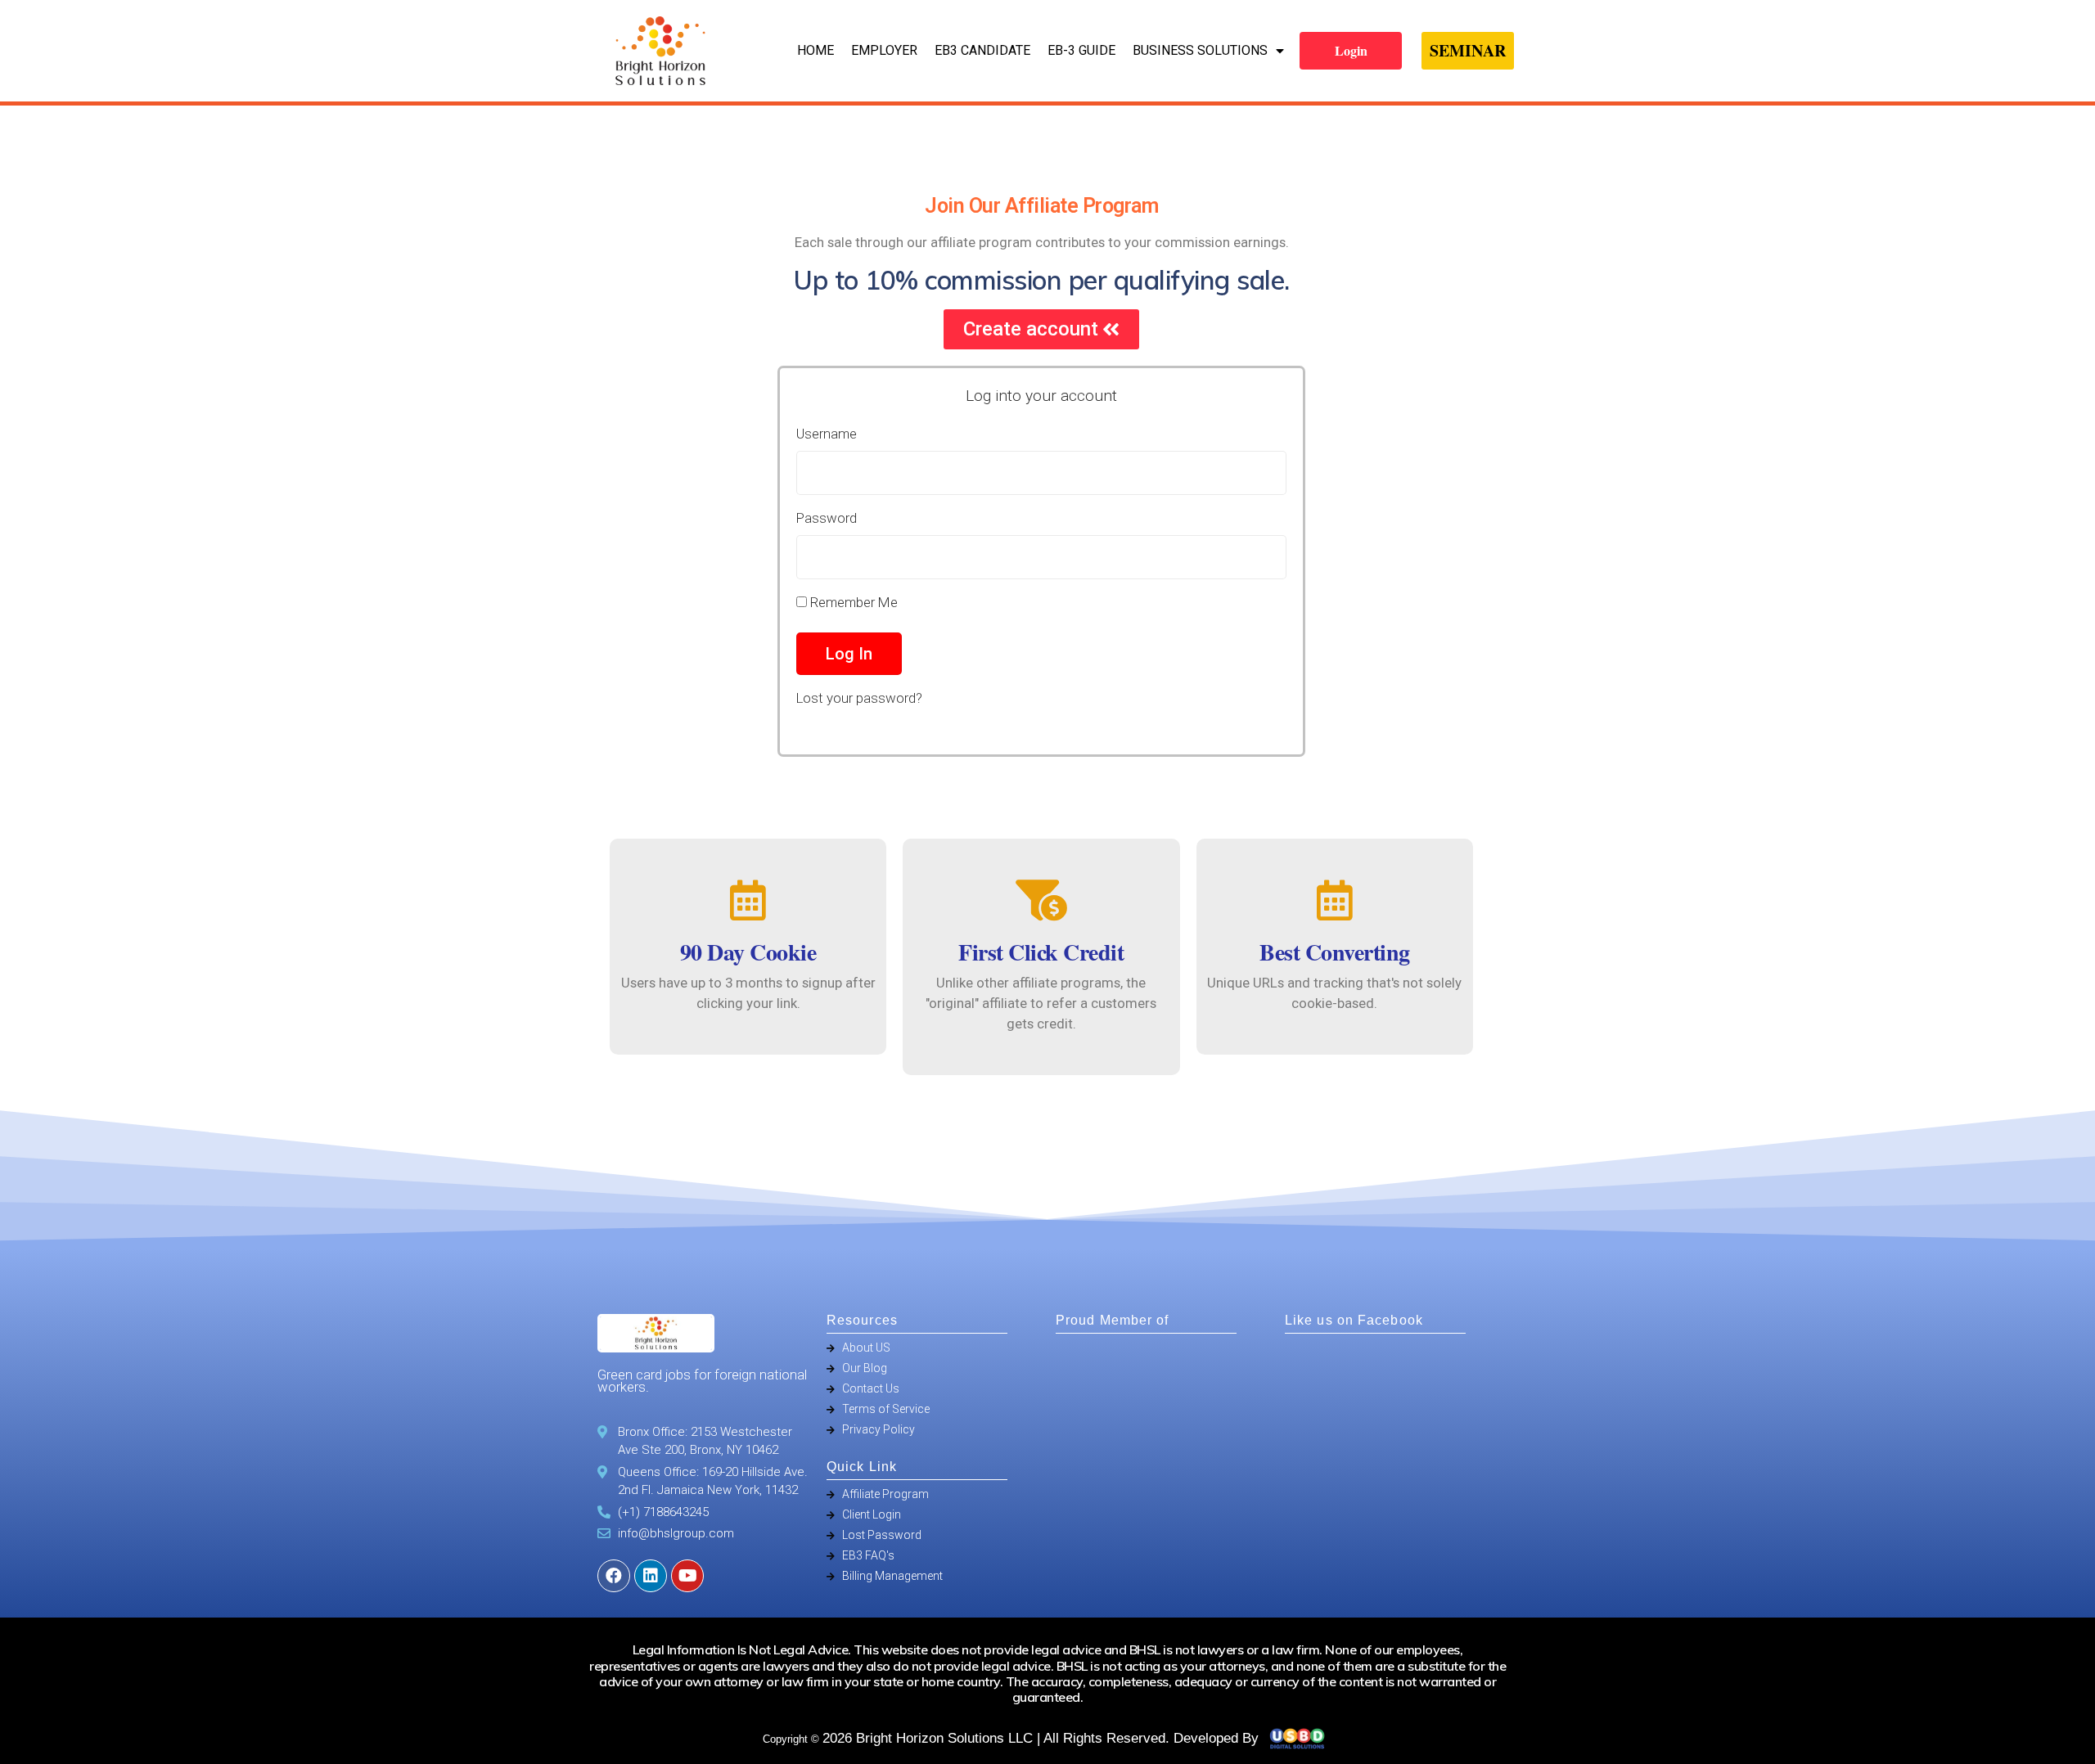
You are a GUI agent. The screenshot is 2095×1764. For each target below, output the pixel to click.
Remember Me (852, 602)
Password (827, 518)
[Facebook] (614, 1576)
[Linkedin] (651, 1576)
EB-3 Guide (1081, 50)
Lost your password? (859, 698)
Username (827, 434)
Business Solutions (1200, 50)
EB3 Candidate (982, 50)
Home (815, 50)
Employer (884, 50)
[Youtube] (687, 1576)
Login (1351, 50)
